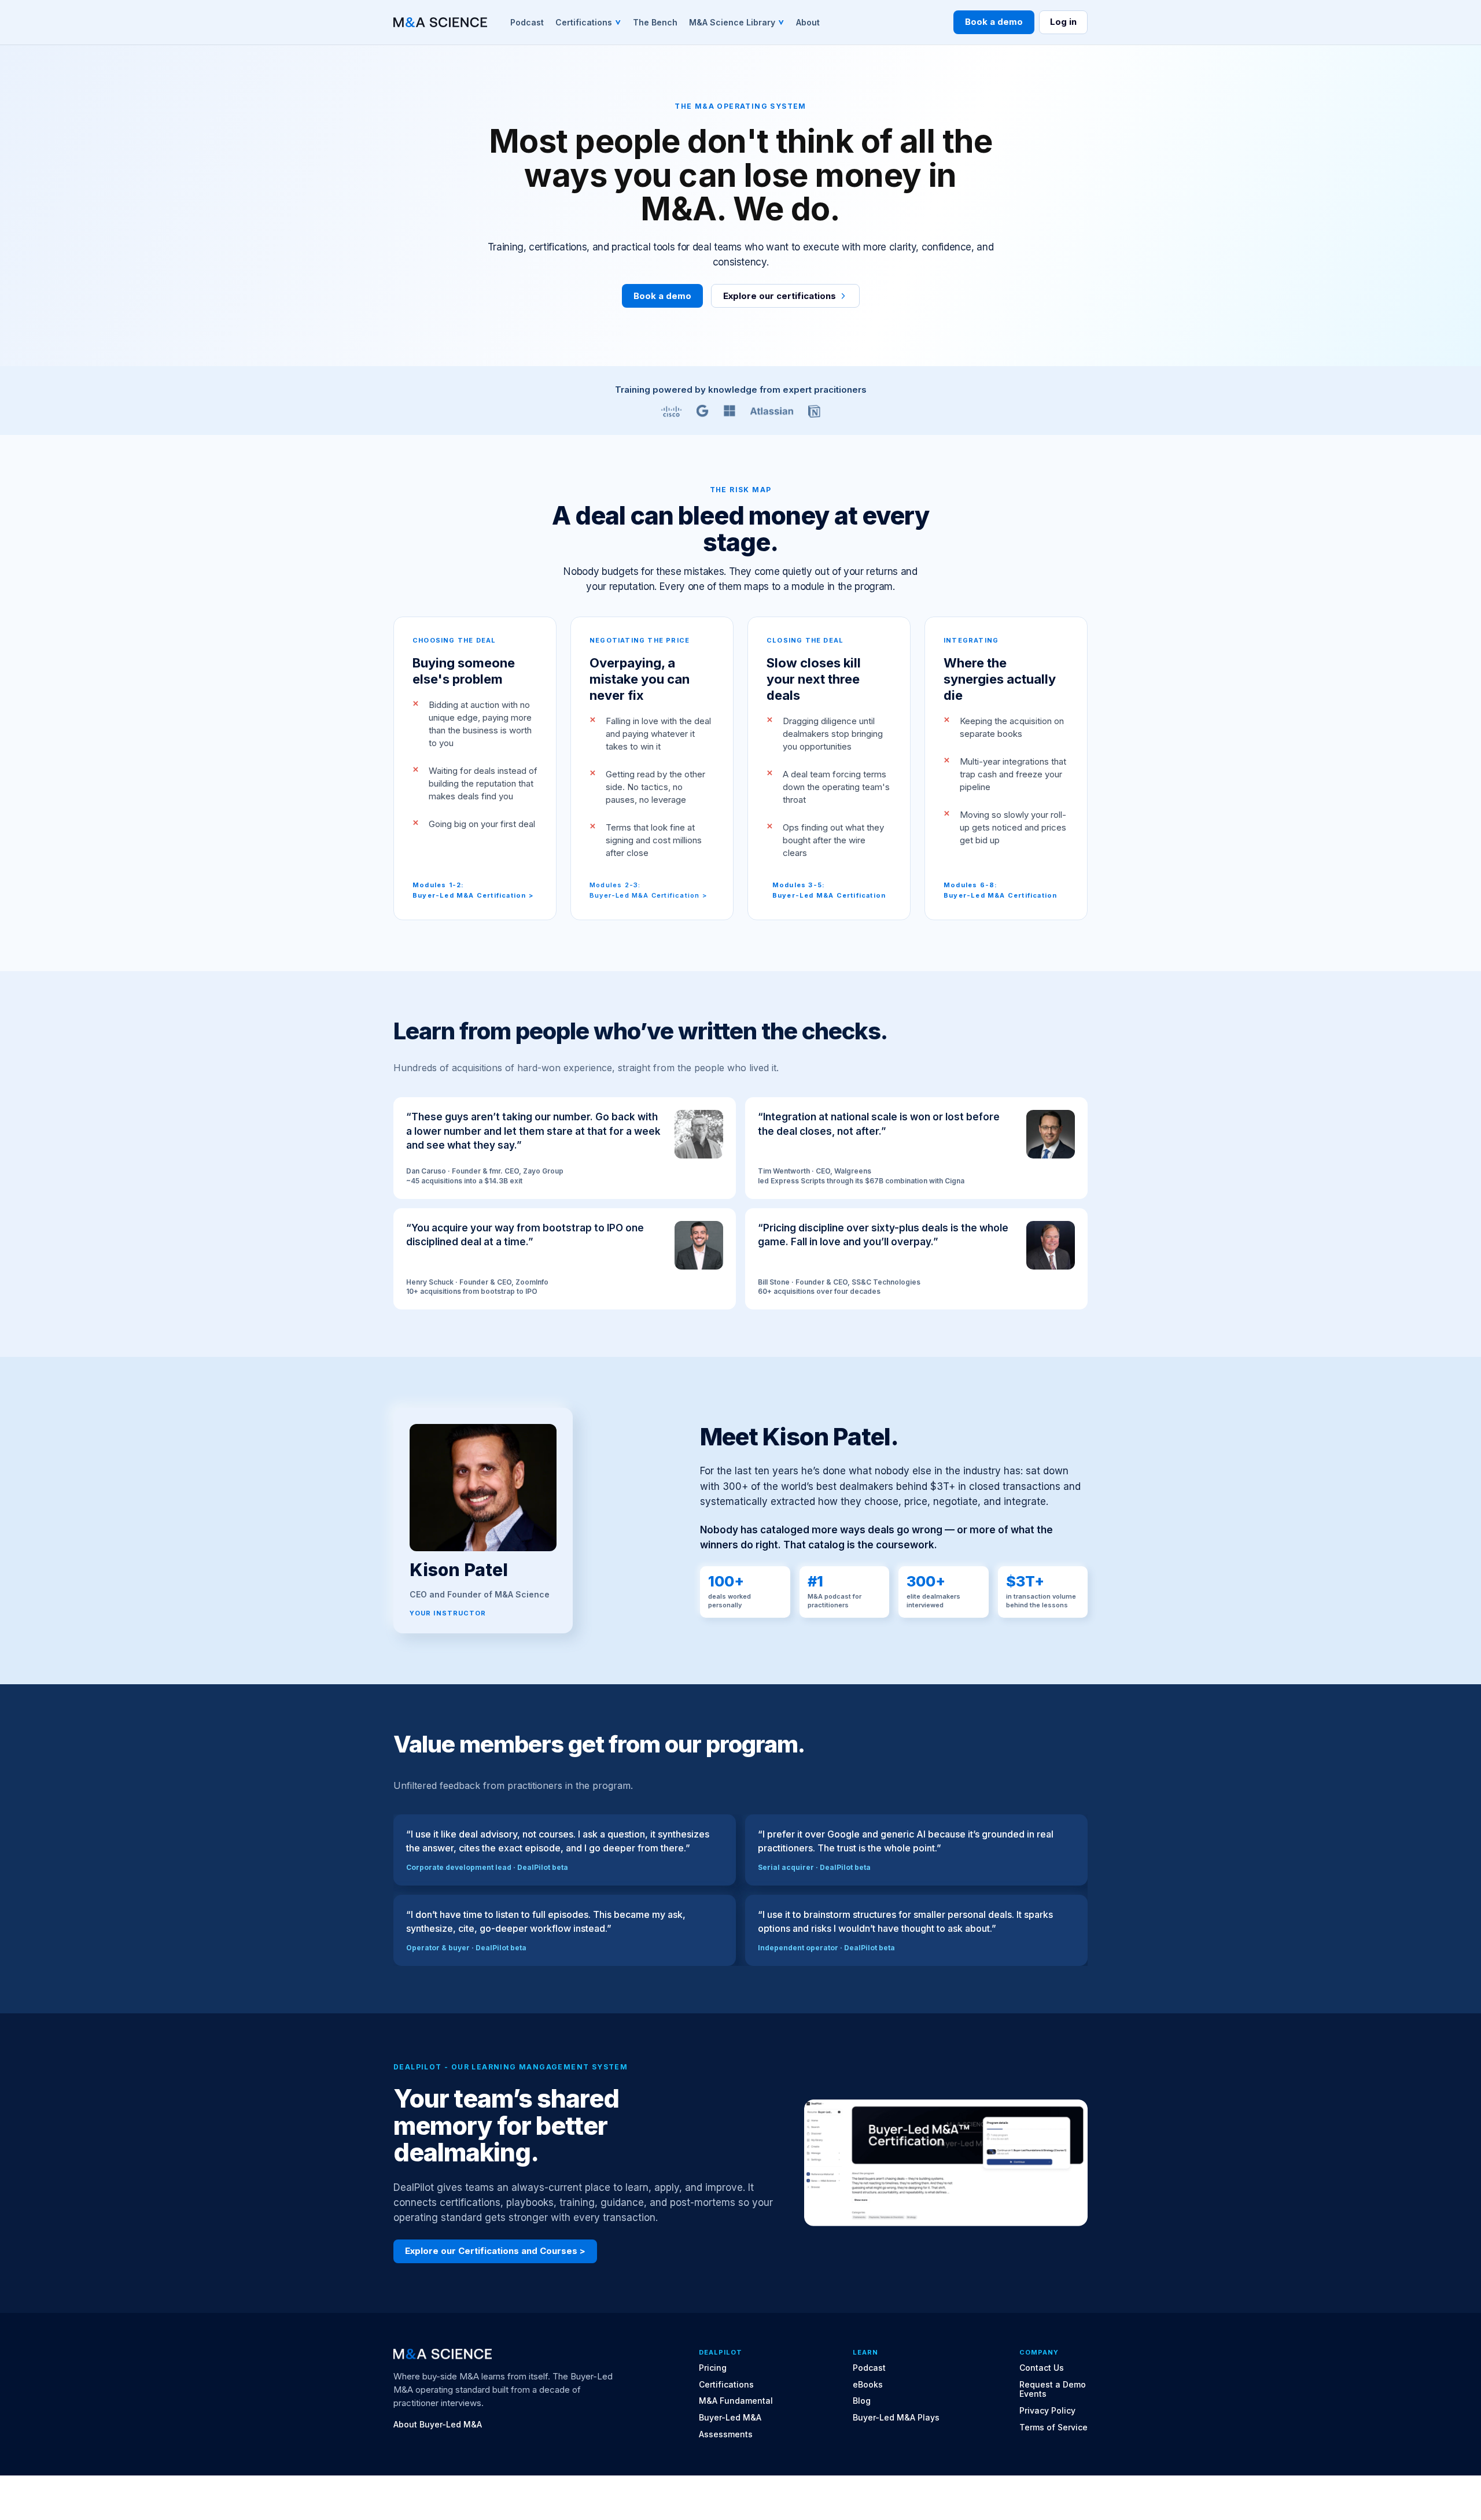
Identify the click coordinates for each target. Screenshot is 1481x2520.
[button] (588, 22)
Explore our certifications (780, 296)
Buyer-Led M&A (730, 2418)
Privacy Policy (1047, 2411)
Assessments (726, 2434)
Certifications (726, 2385)
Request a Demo (1053, 2385)
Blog (862, 2401)
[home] (440, 22)
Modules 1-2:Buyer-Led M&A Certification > (473, 890)
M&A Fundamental (736, 2401)
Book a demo (994, 22)
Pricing (713, 2368)
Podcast (869, 2368)
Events (1033, 2394)
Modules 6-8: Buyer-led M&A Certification (1000, 890)
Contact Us (1042, 2368)
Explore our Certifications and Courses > (495, 2251)
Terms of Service (1053, 2427)
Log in (1063, 22)
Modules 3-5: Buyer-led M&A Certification (829, 890)
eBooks (868, 2385)
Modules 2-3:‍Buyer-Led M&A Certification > (648, 890)
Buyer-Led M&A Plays (896, 2418)
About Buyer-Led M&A (438, 2425)
